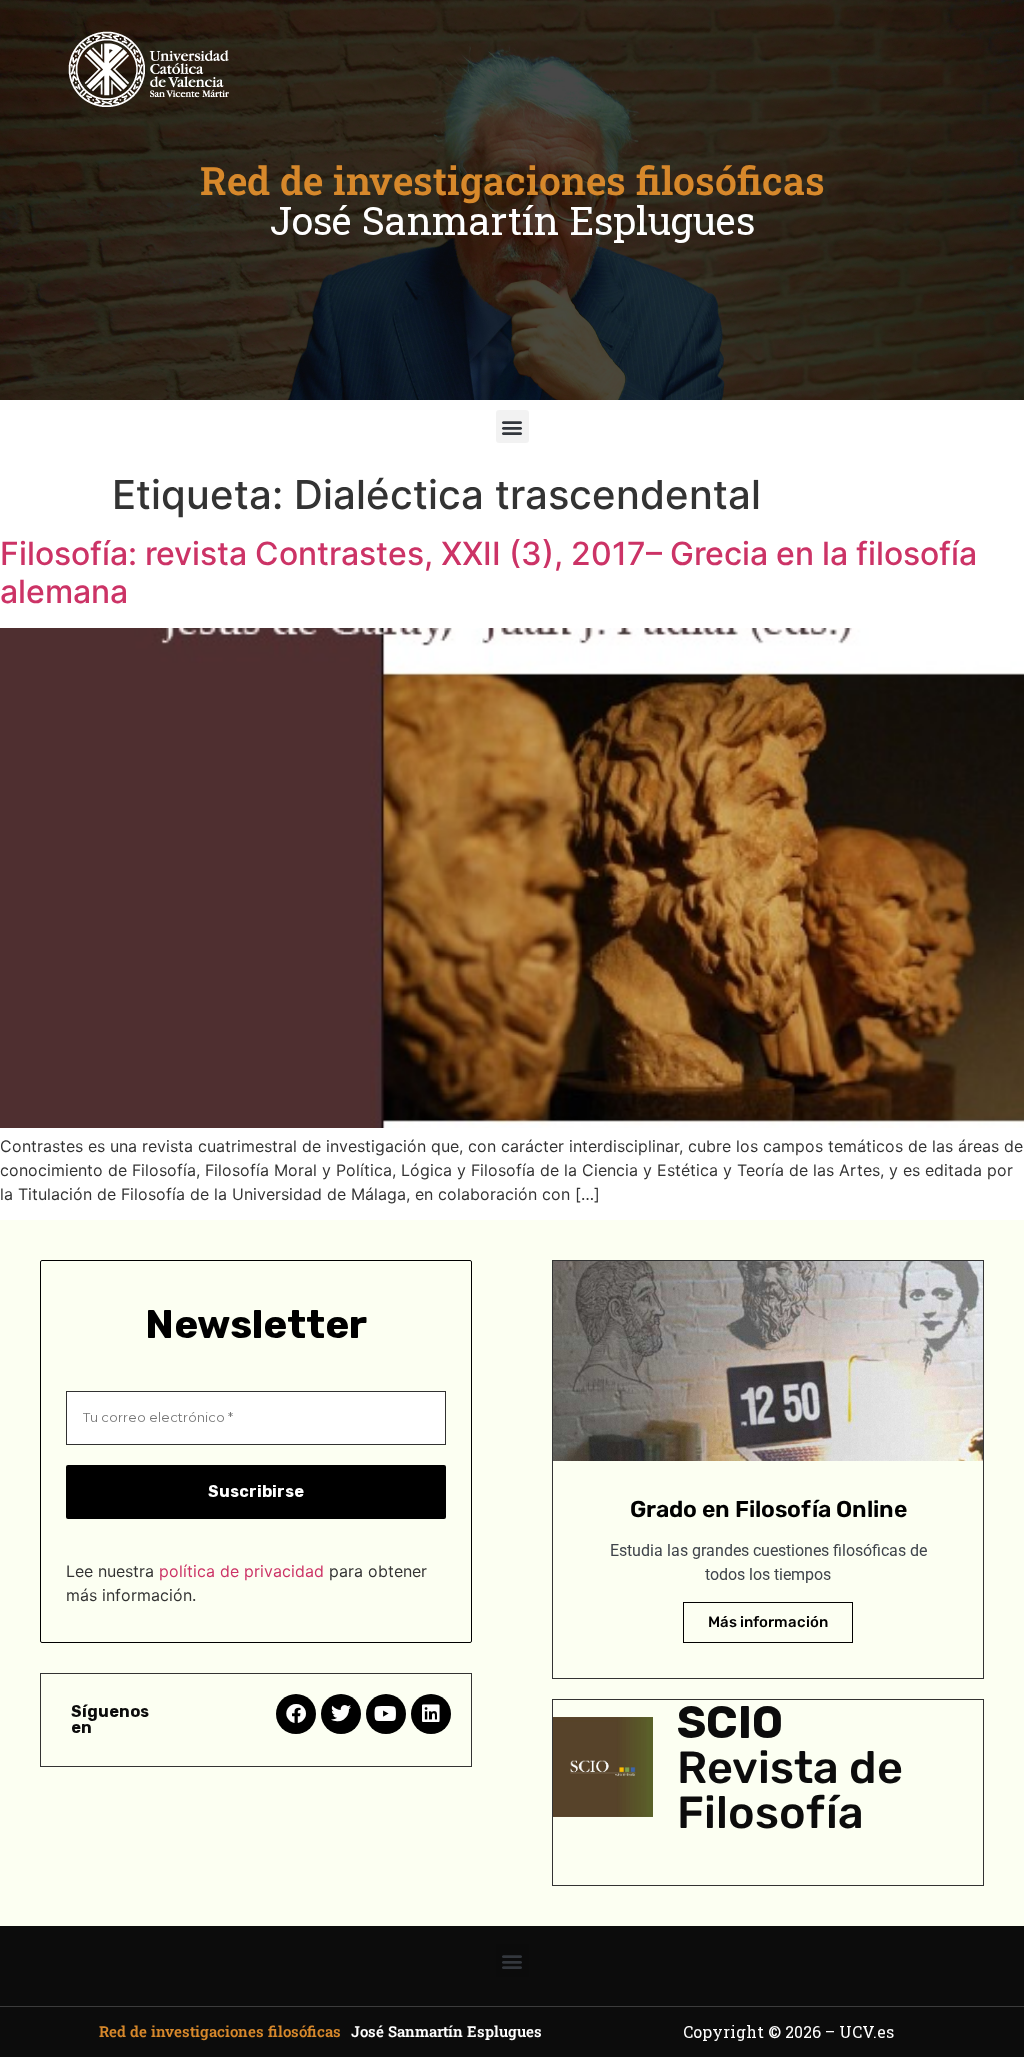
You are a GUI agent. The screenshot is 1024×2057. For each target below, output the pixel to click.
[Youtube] (386, 1714)
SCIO (730, 1722)
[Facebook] (296, 1714)
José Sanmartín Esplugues (512, 220)
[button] (512, 426)
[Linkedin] (431, 1714)
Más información (768, 1622)
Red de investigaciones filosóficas (512, 180)
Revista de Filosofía (790, 1790)
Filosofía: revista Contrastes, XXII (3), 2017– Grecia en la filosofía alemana (488, 572)
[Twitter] (341, 1714)
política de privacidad (241, 1571)
